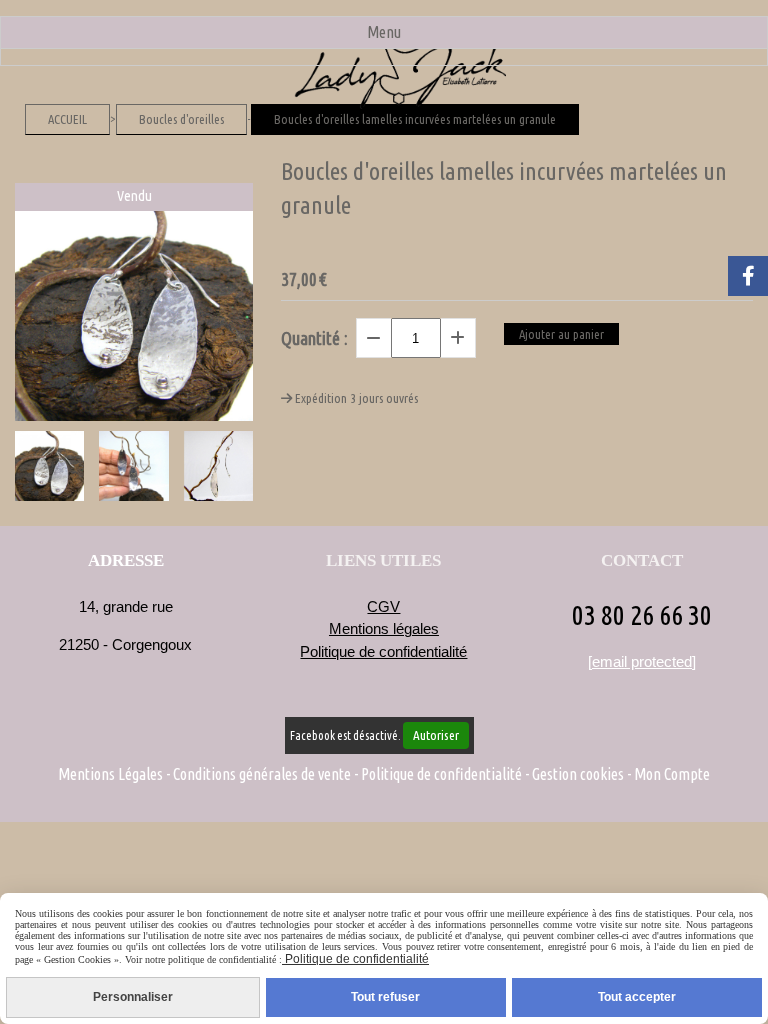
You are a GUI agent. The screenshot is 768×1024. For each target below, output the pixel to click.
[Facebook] (748, 276)
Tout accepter (637, 997)
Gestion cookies (578, 774)
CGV (383, 606)
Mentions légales (384, 628)
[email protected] (642, 661)
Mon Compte (672, 774)
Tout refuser (385, 997)
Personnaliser (133, 997)
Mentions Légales (110, 774)
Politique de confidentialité (383, 651)
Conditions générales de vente (262, 774)
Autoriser (436, 735)
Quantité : (314, 338)
